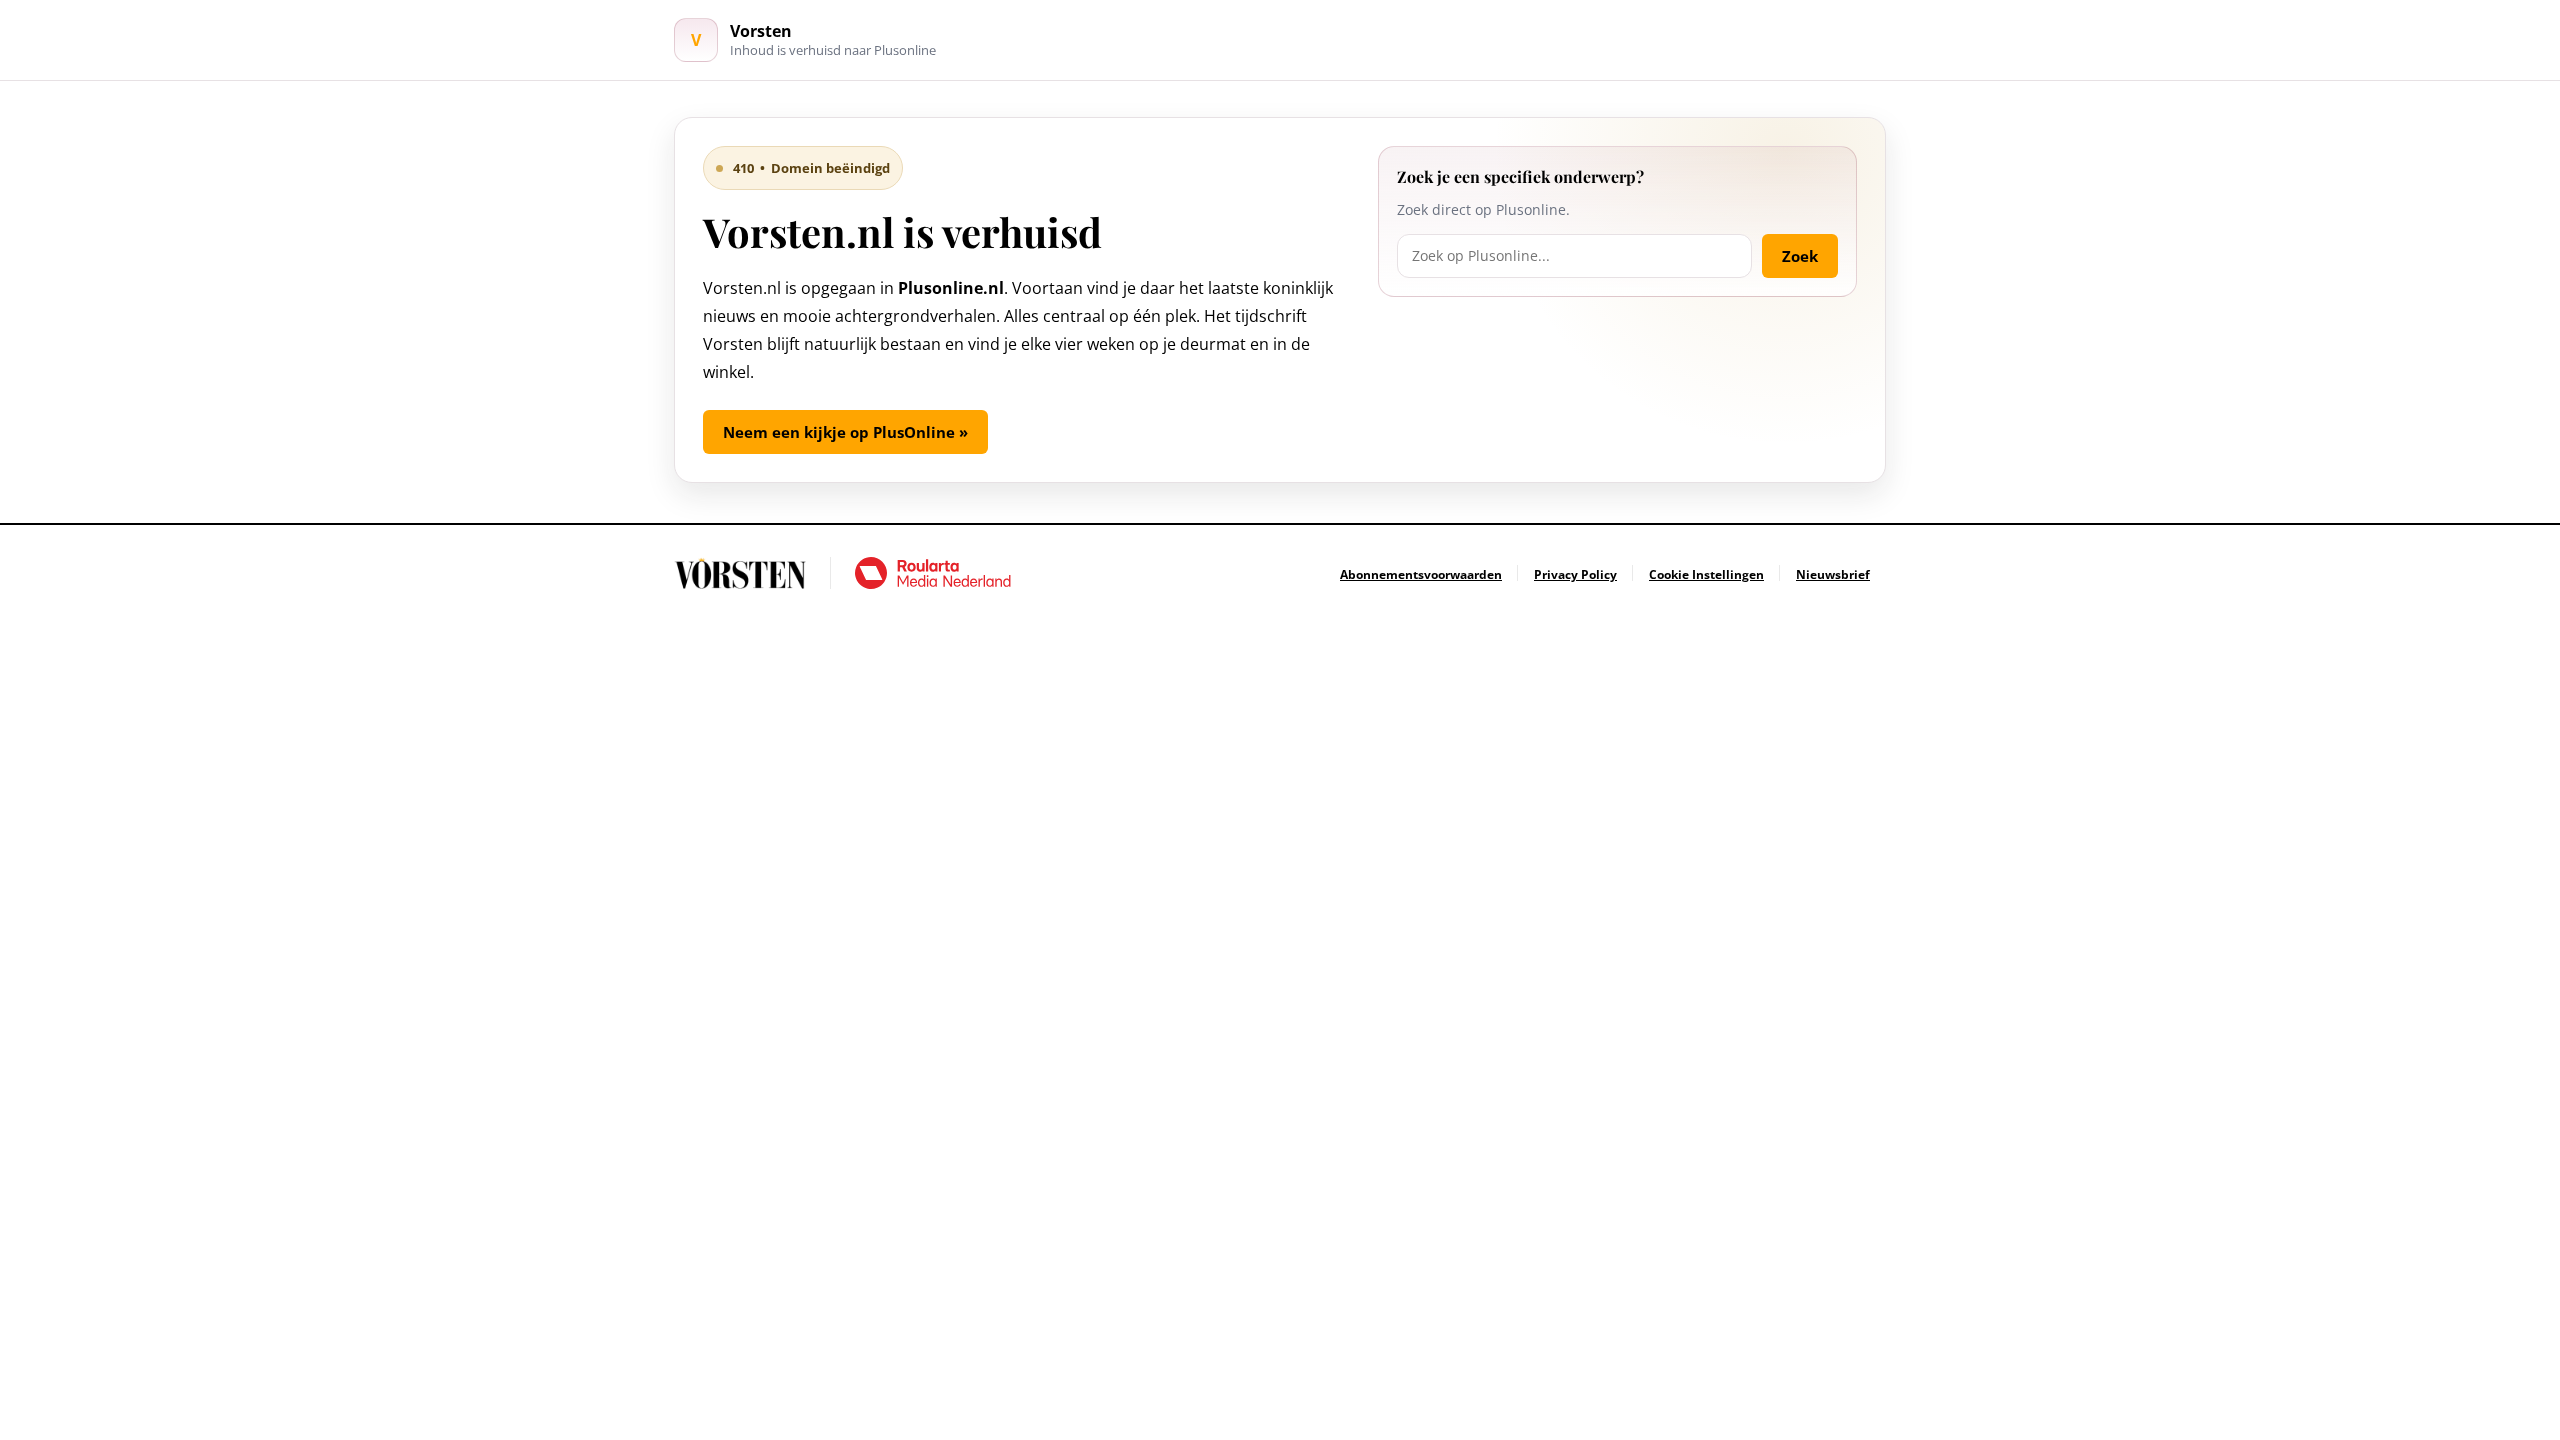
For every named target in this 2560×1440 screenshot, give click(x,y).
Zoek (1800, 256)
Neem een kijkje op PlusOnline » (845, 432)
